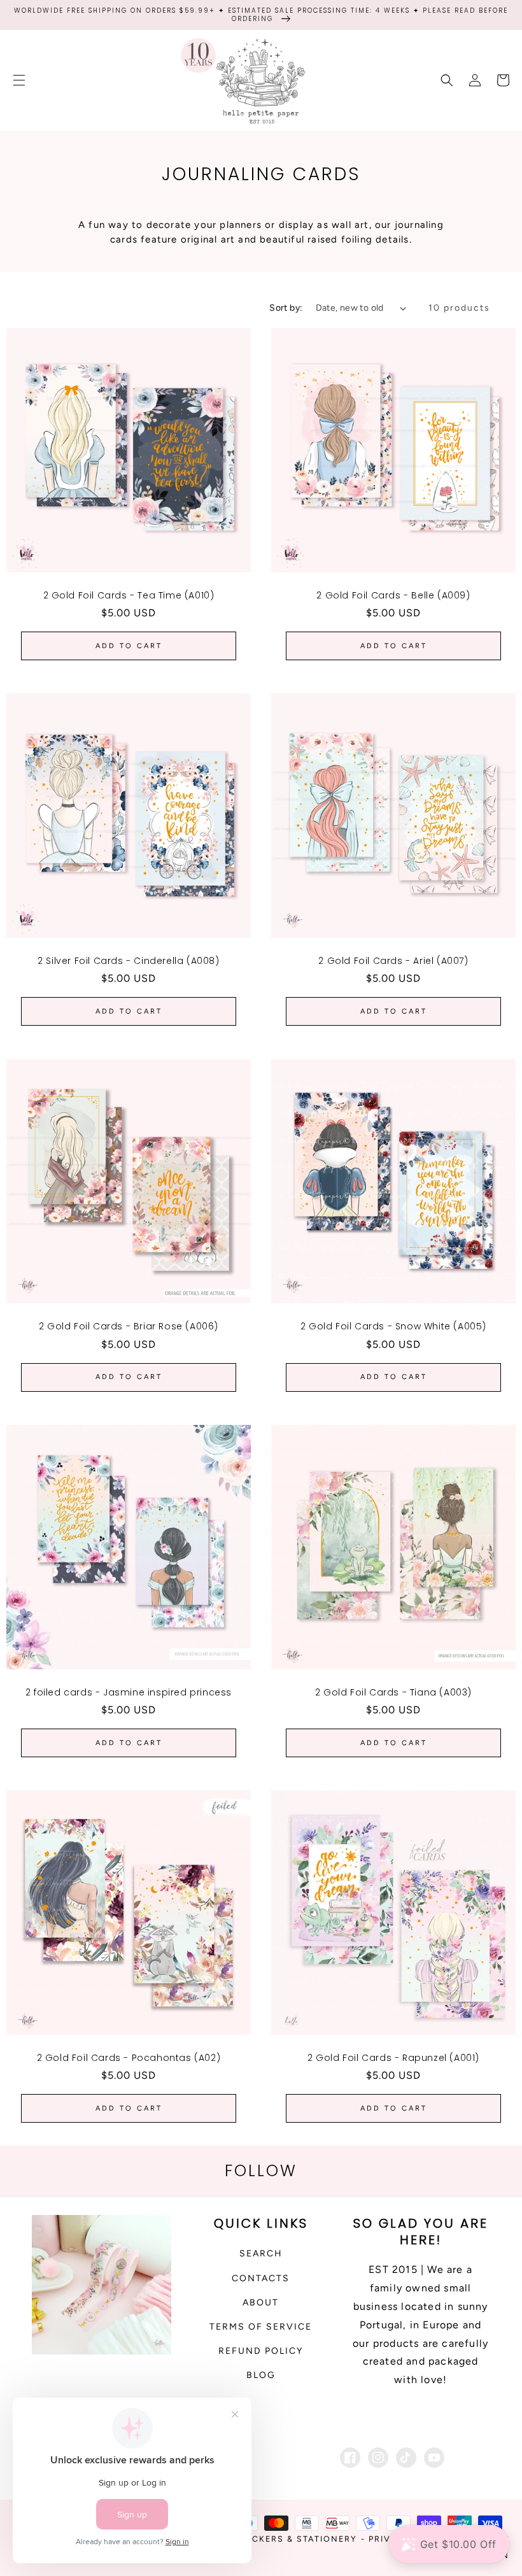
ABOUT (261, 2303)
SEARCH (261, 2254)
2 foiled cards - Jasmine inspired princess (129, 1692)
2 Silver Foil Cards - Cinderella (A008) (128, 961)
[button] (19, 80)
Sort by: (286, 308)
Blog (261, 2375)
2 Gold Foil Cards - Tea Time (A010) (129, 595)
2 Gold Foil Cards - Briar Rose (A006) (129, 1326)
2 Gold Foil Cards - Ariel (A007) (393, 961)
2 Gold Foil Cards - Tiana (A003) (393, 1692)
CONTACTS (261, 2278)
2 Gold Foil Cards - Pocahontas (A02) (129, 2058)
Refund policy (261, 2351)
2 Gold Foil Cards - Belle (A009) (393, 595)
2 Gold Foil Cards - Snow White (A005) (393, 1326)
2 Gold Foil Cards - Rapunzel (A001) (393, 2058)
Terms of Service (261, 2327)
